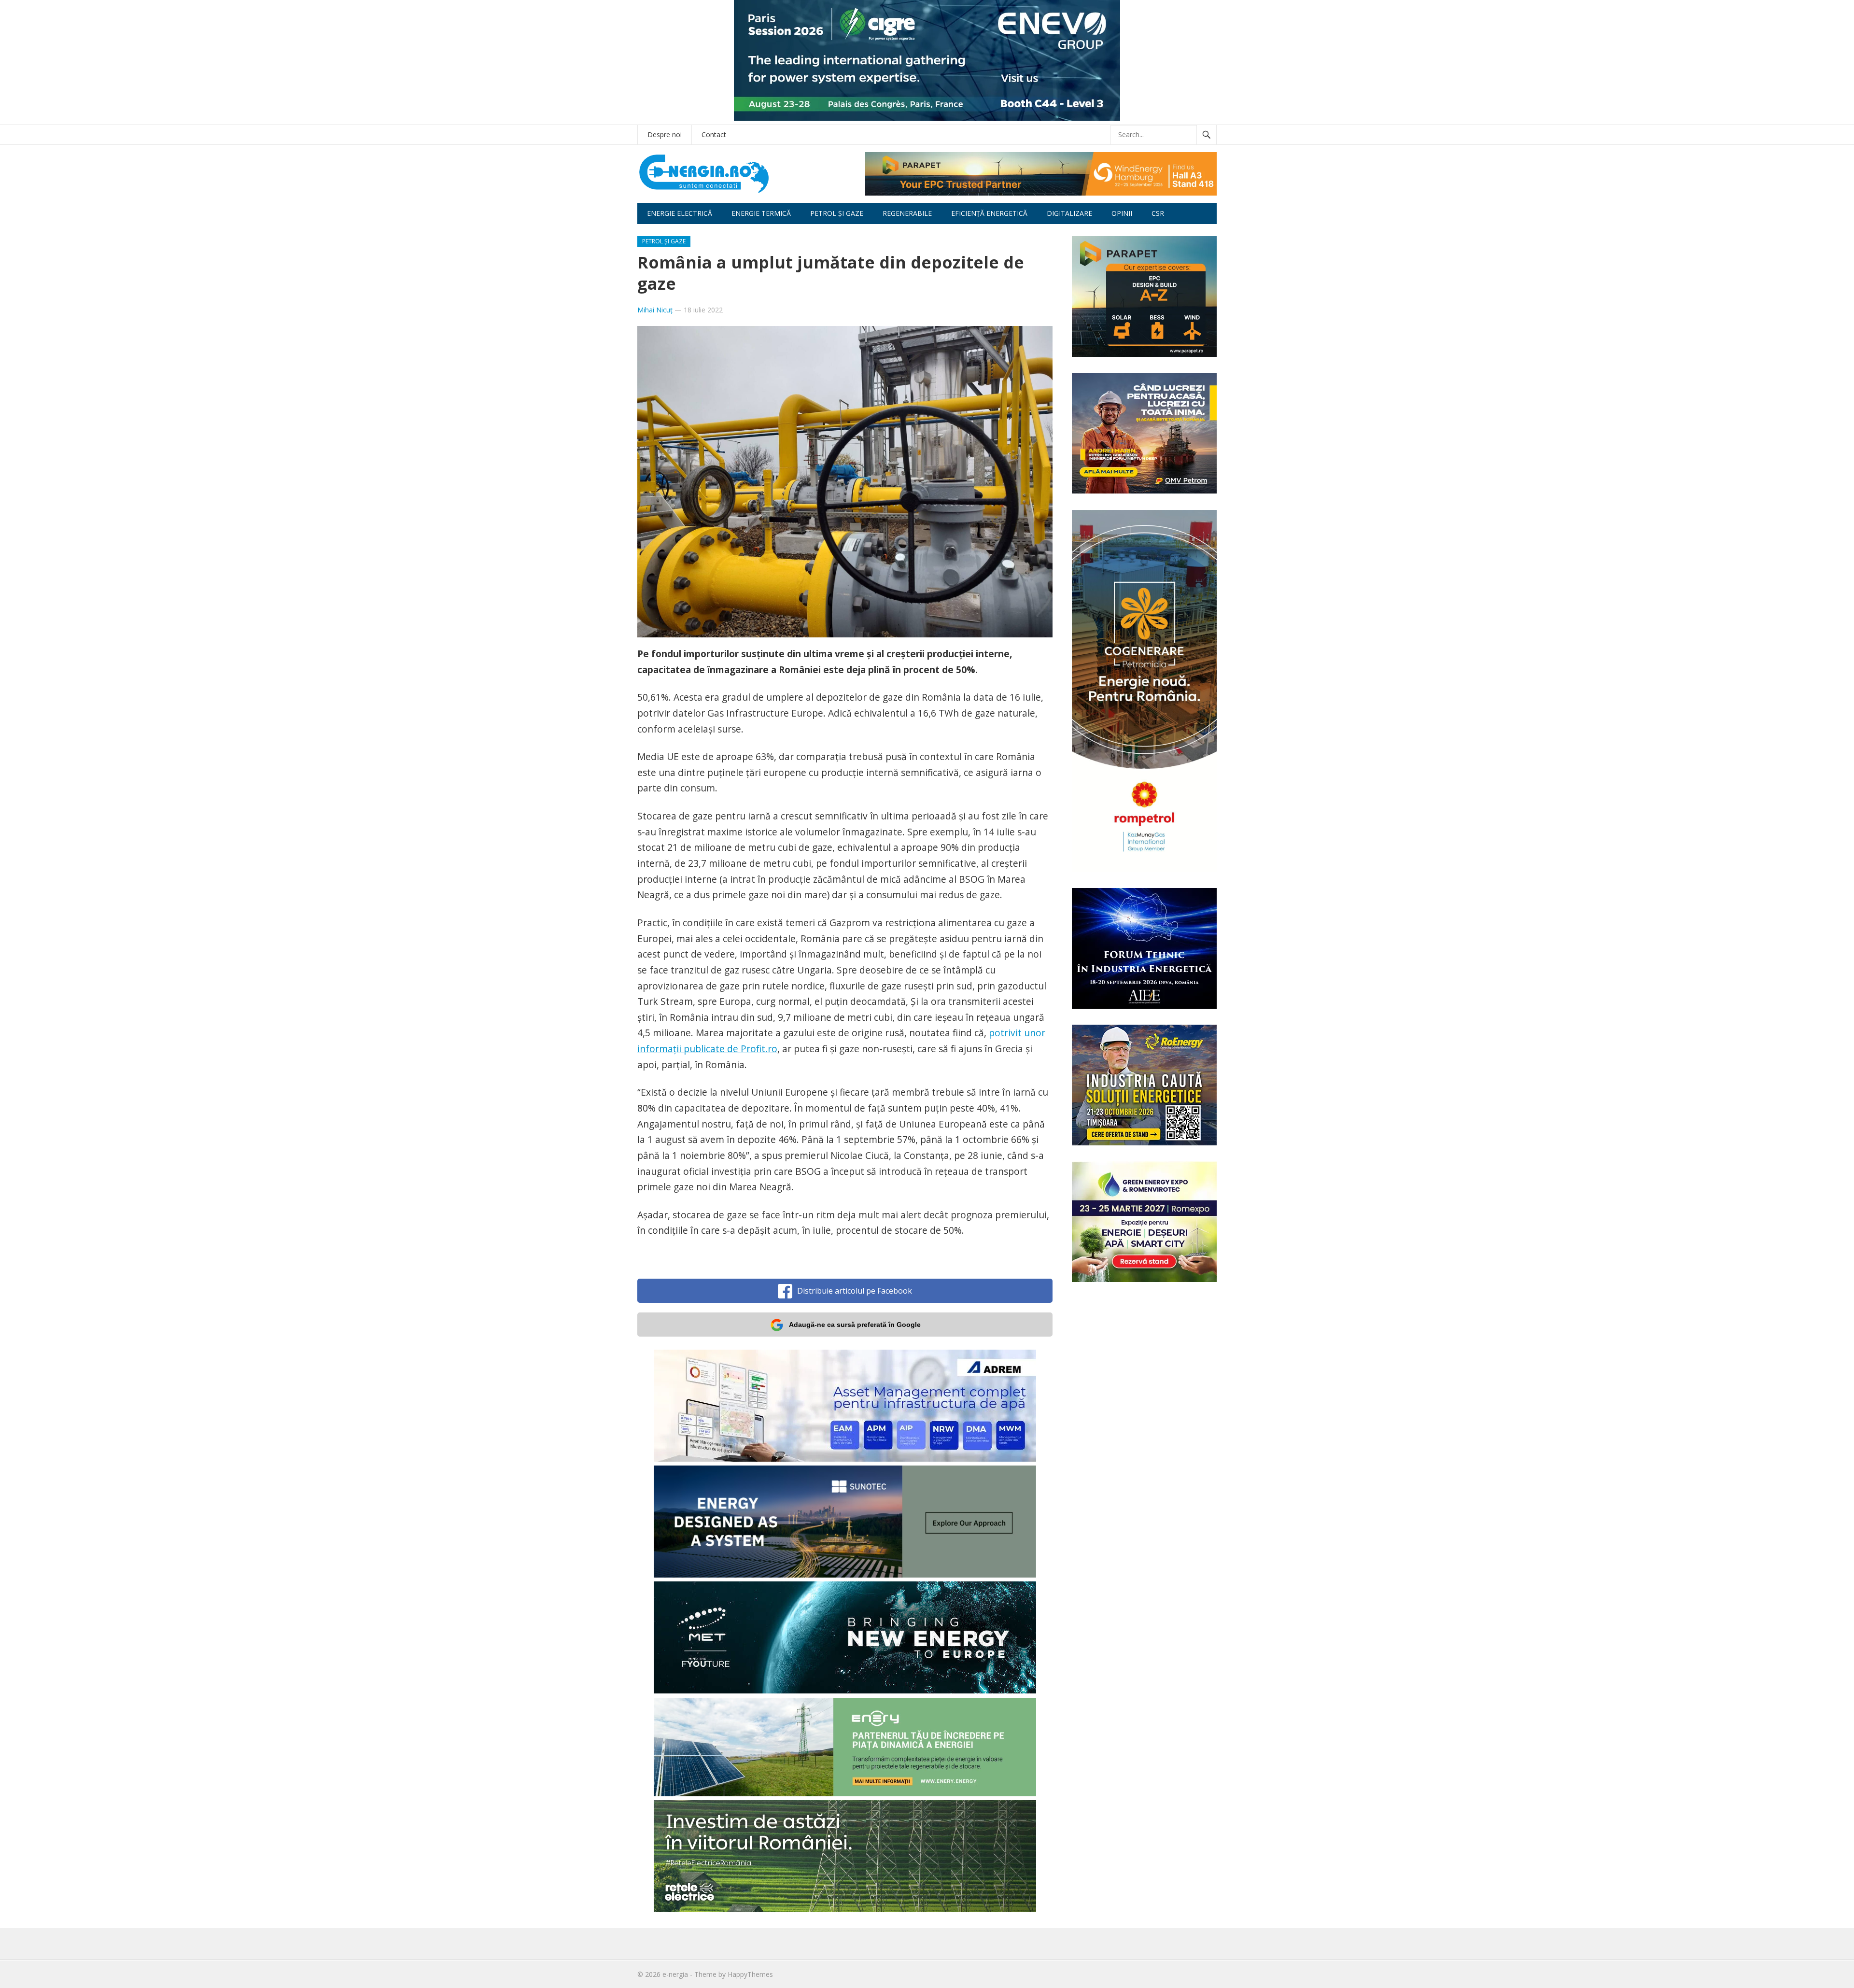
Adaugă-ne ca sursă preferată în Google (855, 1325)
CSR (1158, 213)
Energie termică (761, 213)
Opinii (1122, 213)
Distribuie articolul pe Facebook (855, 1291)
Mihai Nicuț (655, 310)
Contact (714, 134)
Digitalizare (1069, 213)
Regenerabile (907, 213)
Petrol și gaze (837, 213)
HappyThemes (750, 1974)
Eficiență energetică (989, 213)
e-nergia (675, 1974)
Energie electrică (680, 213)
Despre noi (665, 134)
